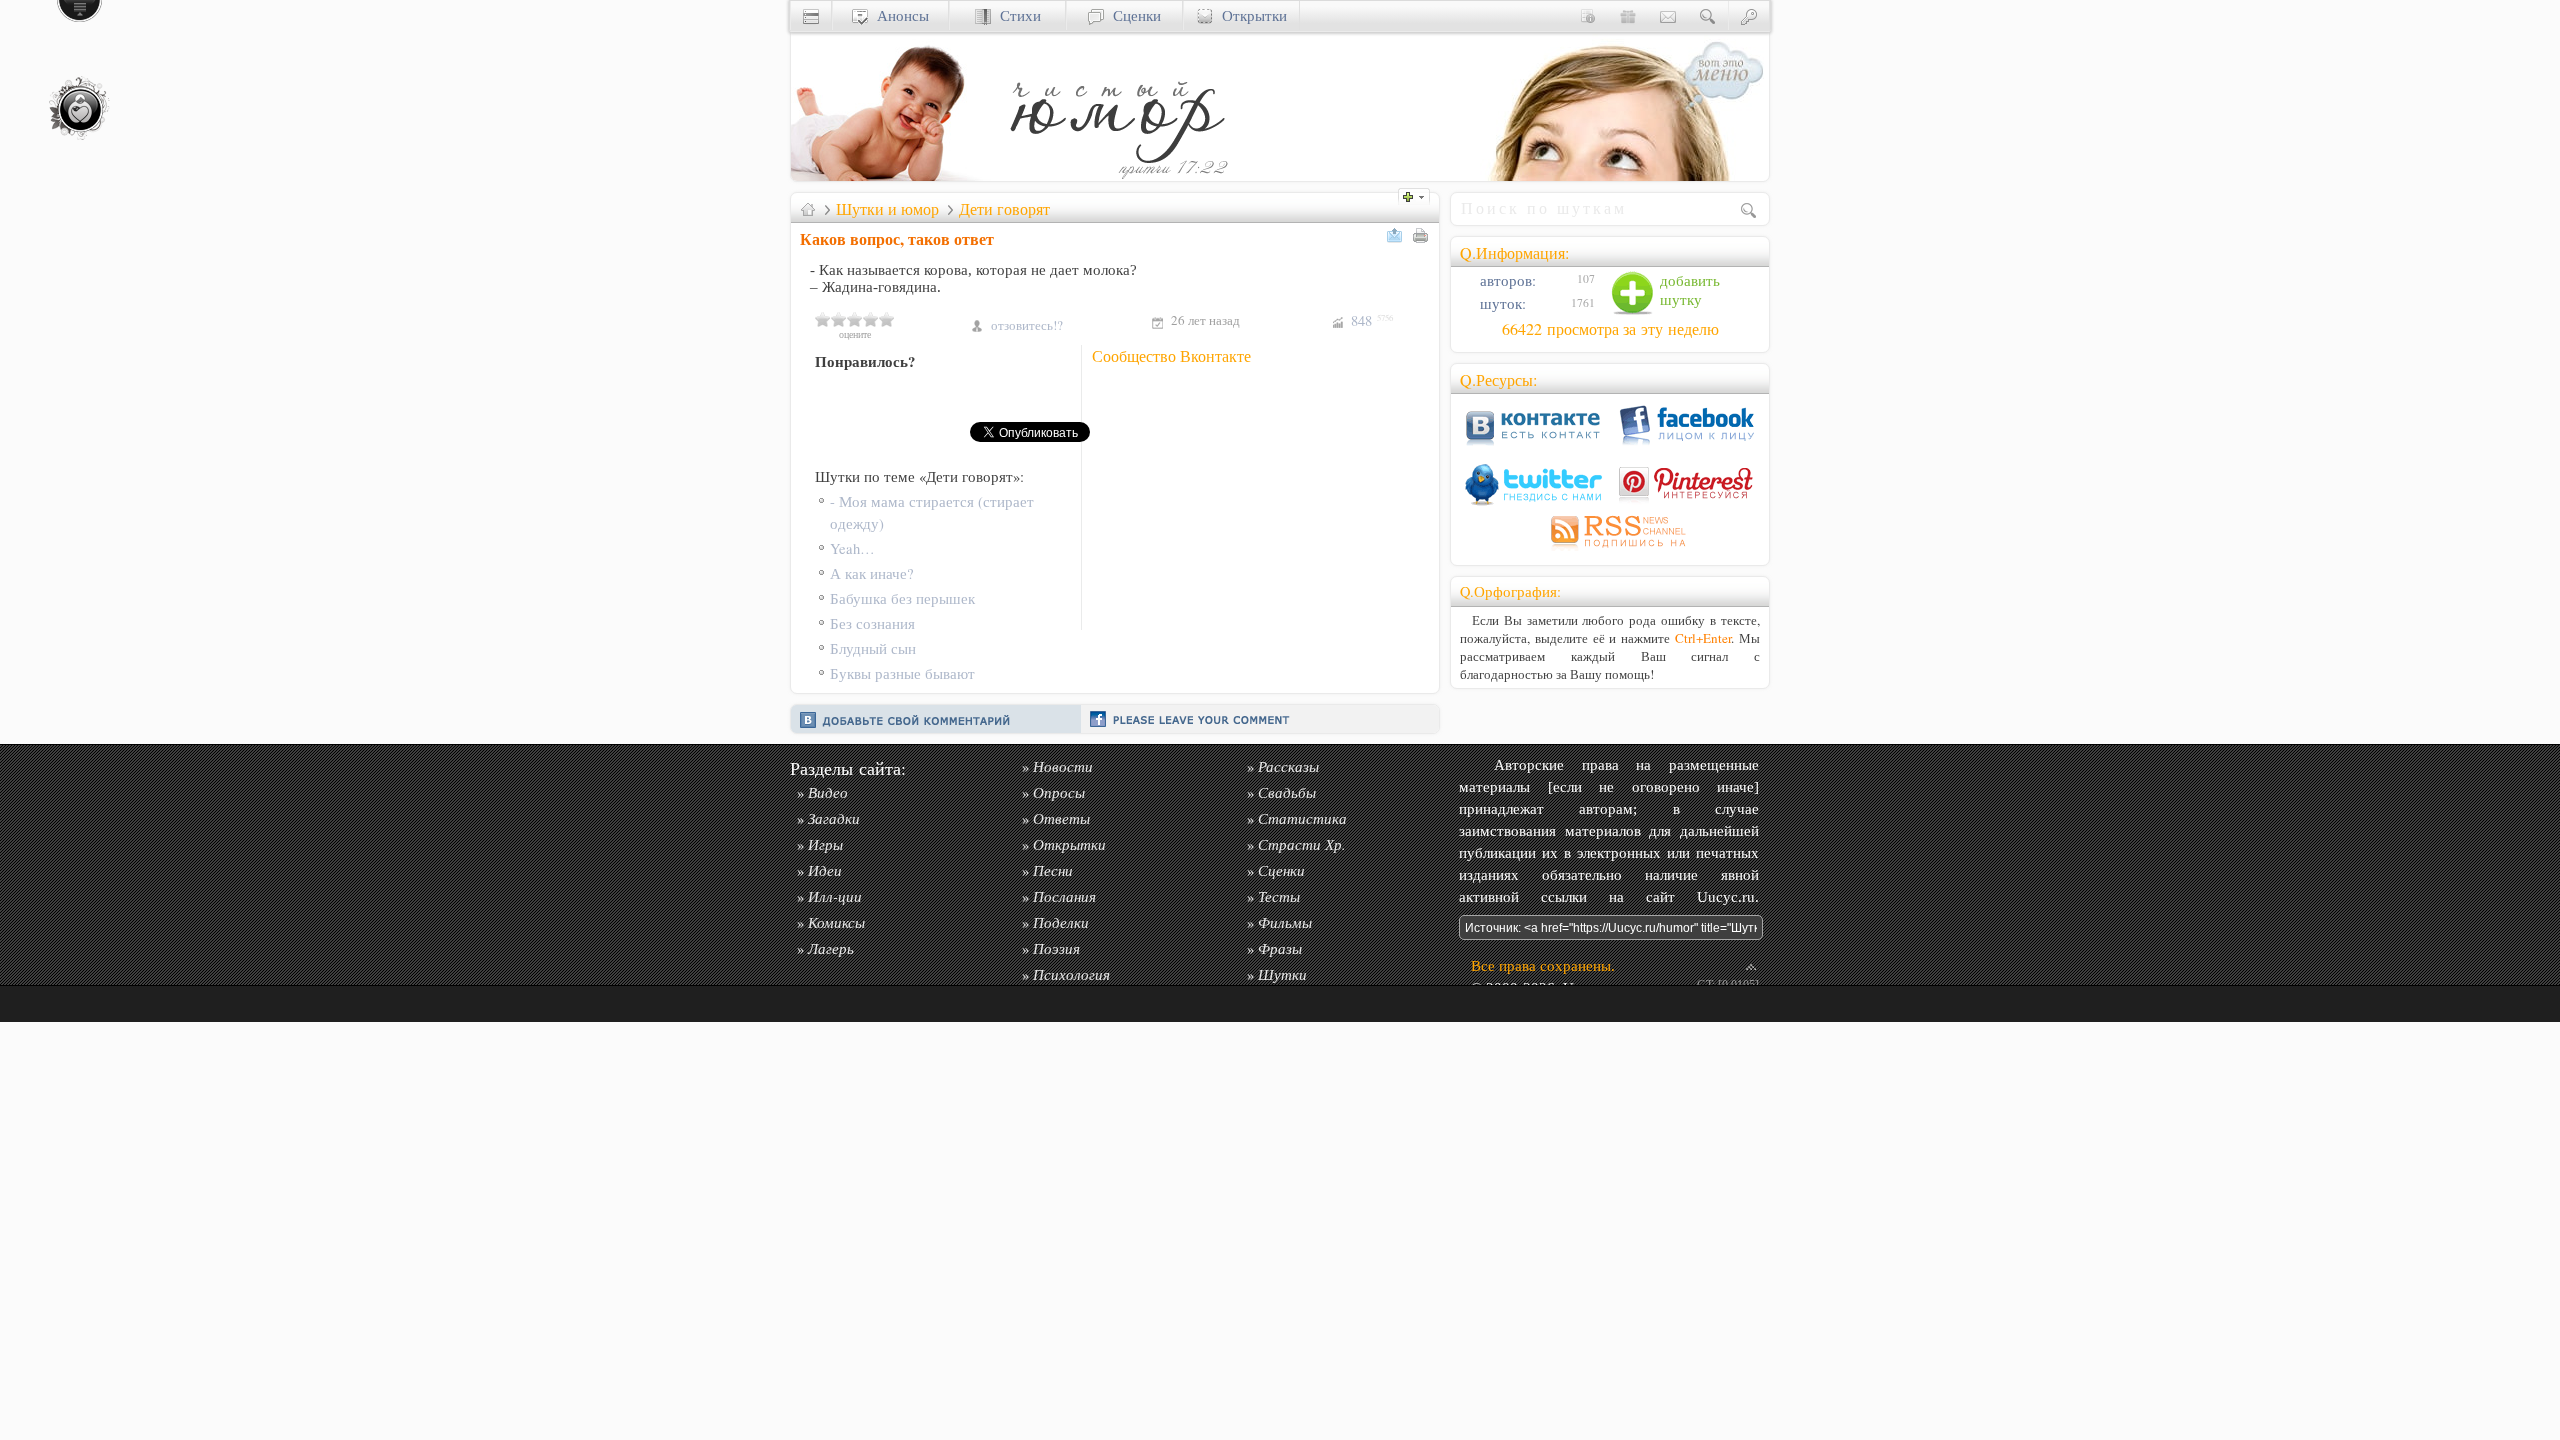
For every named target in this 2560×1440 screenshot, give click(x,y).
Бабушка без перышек (902, 598)
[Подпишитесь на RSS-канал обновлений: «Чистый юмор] (1610, 550)
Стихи (1016, 15)
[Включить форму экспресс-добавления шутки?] (1419, 194)
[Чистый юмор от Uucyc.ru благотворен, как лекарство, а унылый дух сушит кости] (1116, 175)
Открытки (1250, 15)
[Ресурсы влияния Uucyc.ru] (808, 209)
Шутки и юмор (887, 209)
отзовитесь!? (1027, 325)
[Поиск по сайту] (1708, 15)
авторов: (1506, 280)
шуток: (1501, 303)
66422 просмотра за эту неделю (1610, 329)
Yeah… (852, 548)
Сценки (1132, 15)
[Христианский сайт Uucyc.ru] (891, 175)
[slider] (855, 319)
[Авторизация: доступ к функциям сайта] (1749, 15)
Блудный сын (873, 648)
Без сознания (872, 623)
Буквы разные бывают (902, 673)
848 (1372, 320)
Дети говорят (1004, 209)
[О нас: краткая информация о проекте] (1588, 15)
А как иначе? (872, 573)
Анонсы (898, 15)
